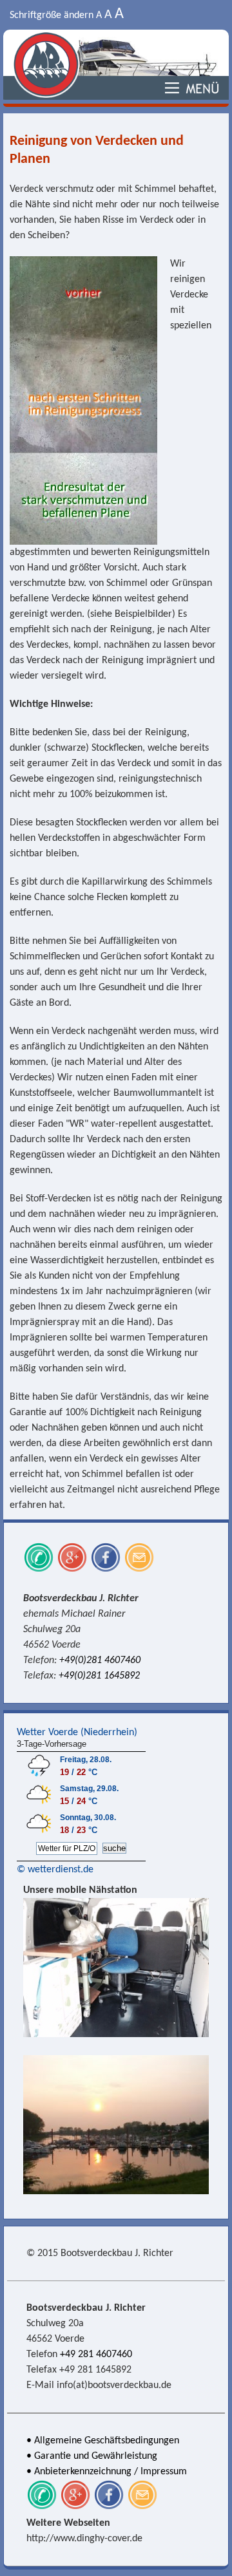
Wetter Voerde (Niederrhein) (77, 1733)
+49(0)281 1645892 (99, 1676)
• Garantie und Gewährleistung (92, 2456)
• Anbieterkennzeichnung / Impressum (107, 2472)
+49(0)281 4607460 (100, 1660)
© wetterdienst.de (55, 1870)
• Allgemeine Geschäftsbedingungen (103, 2441)
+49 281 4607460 (96, 2355)
